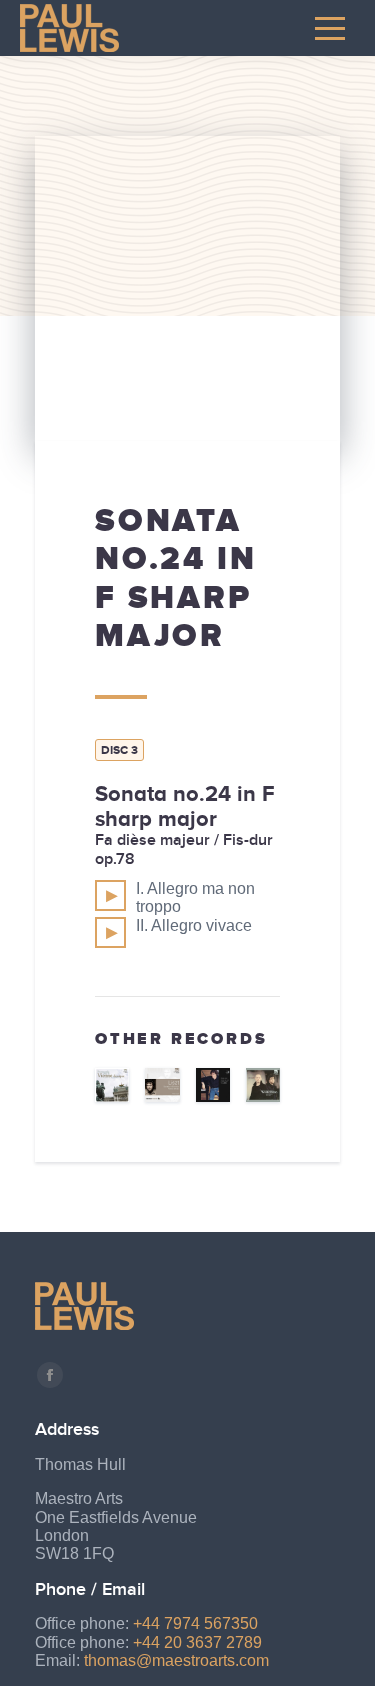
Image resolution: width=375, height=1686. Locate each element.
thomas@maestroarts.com (176, 1660)
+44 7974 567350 (195, 1623)
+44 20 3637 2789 (197, 1642)
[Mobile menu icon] (330, 28)
